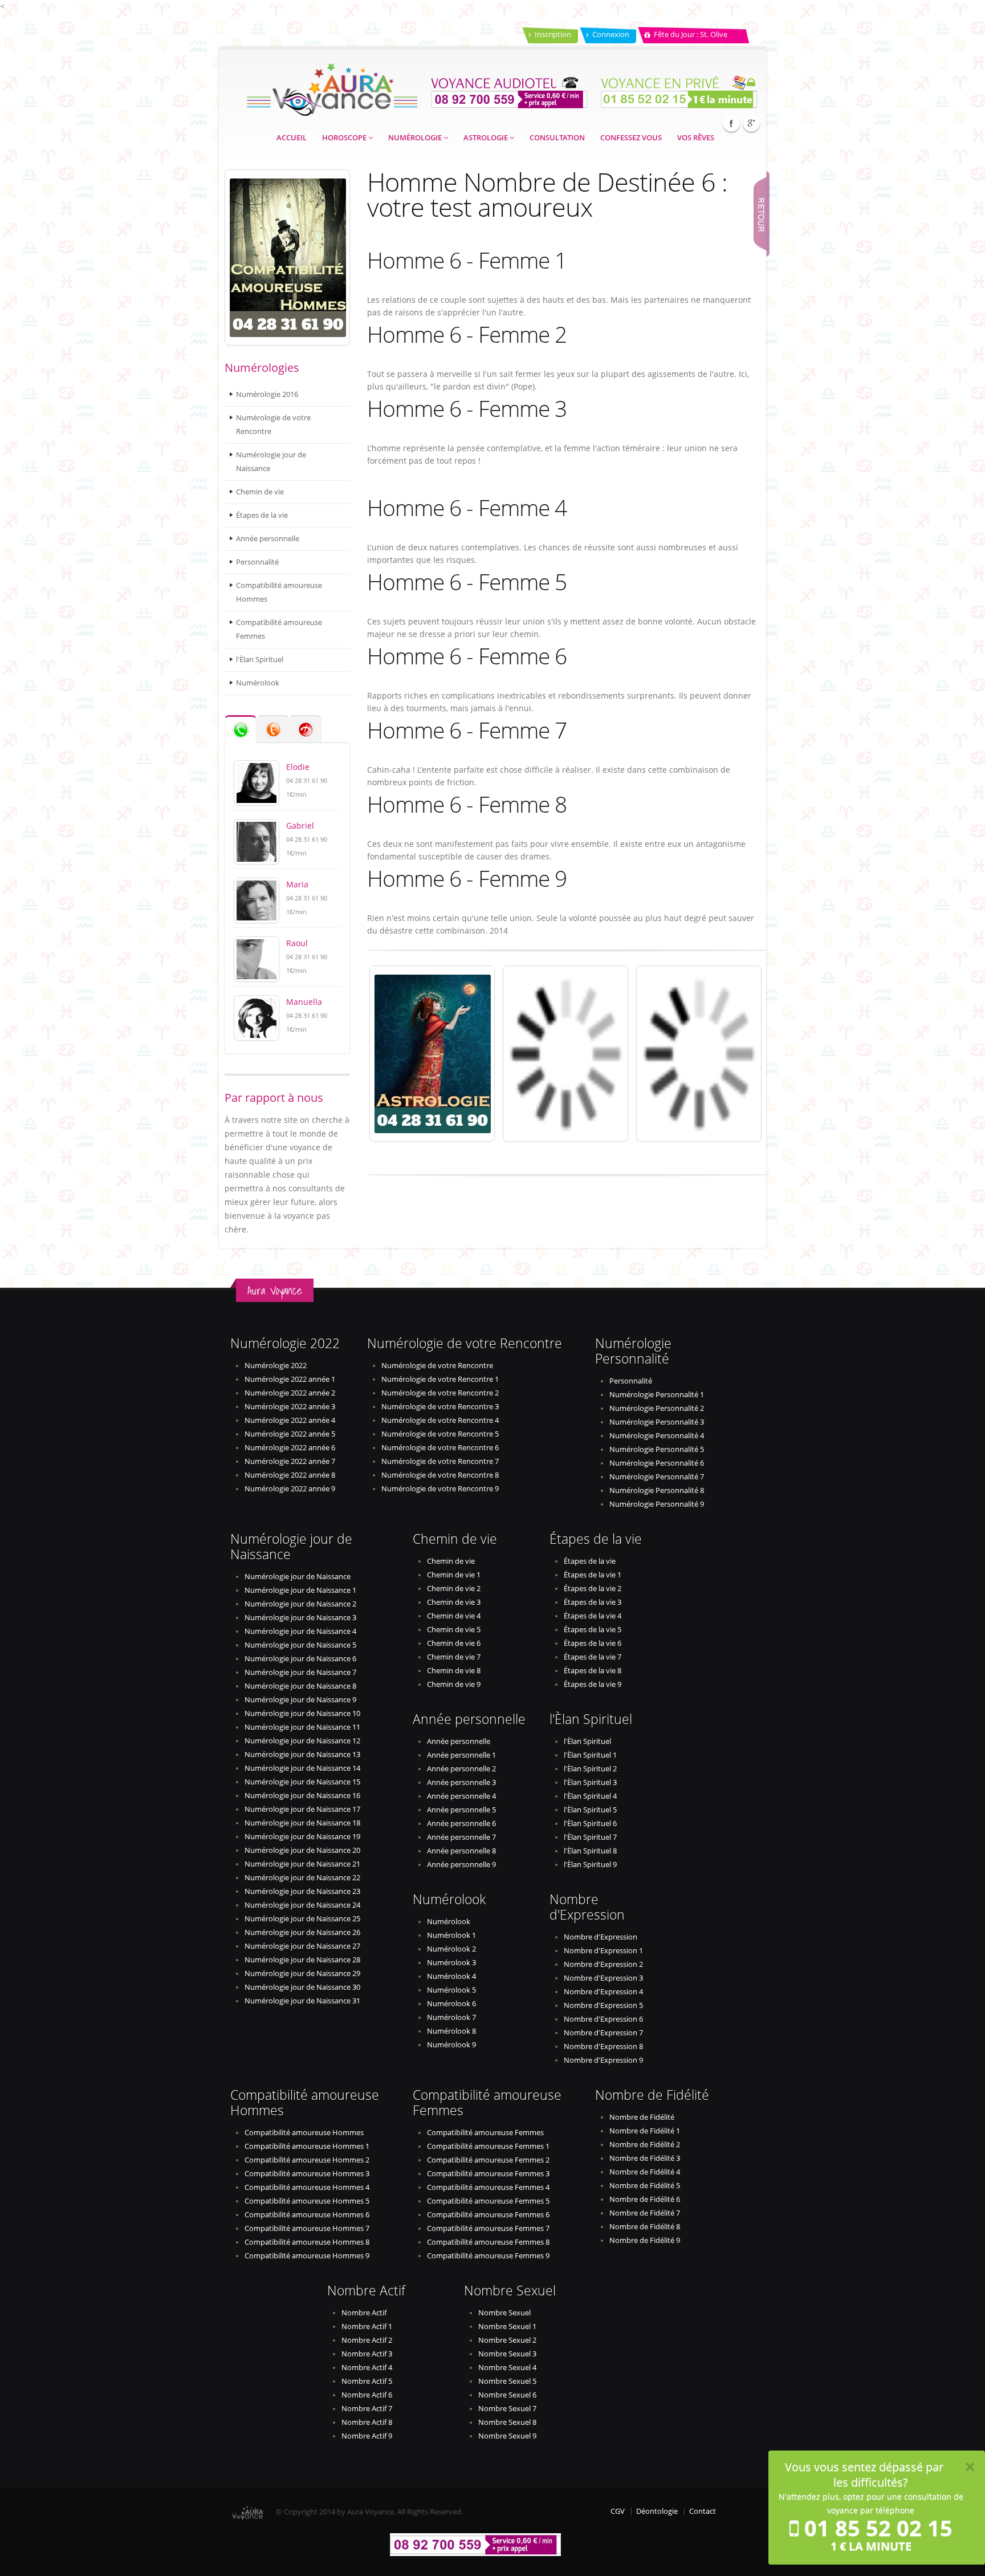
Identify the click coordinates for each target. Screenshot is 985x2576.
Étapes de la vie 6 (593, 1643)
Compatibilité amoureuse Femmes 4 (488, 2187)
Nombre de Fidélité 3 (645, 2158)
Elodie (298, 767)
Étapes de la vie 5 (593, 1630)
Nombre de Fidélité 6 (645, 2199)
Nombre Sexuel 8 (507, 2422)
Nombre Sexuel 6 (507, 2395)
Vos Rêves (696, 138)
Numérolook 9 (451, 2045)
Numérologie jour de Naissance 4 (300, 1631)
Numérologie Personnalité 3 (657, 1422)
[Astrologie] (432, 1054)
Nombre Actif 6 (367, 2395)
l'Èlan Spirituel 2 (590, 1769)
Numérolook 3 (451, 1963)
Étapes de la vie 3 (593, 1602)
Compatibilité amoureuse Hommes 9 (307, 2256)
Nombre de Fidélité (642, 2117)
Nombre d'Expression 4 (603, 1992)
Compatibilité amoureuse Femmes (279, 629)
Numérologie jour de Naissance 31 (302, 2001)
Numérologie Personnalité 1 (657, 1395)
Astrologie (487, 138)
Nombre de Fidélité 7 (645, 2213)
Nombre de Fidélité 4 (645, 2172)
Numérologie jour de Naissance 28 (302, 1960)
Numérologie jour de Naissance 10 (302, 1713)
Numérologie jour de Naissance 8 (300, 1686)
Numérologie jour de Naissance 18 (302, 1823)
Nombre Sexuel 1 (507, 2326)
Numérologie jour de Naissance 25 (302, 1919)
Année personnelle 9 (461, 1865)
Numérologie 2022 (276, 1366)
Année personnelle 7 (461, 1837)
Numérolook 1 (451, 1935)
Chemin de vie (260, 492)
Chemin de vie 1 (454, 1575)
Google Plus (751, 123)
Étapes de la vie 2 (593, 1589)
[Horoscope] (565, 1054)
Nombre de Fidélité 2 (645, 2145)
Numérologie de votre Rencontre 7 (440, 1461)
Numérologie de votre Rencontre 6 (440, 1448)
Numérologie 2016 (267, 394)
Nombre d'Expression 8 (603, 2046)
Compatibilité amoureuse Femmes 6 (488, 2215)
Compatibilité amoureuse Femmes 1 (488, 2146)
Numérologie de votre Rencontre (273, 425)
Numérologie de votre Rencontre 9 (440, 1489)
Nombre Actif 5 (367, 2381)
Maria (297, 884)
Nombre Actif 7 (367, 2409)
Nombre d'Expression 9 (603, 2060)
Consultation (557, 138)
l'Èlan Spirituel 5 (590, 1810)
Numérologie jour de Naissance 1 (300, 1590)
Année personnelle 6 (461, 1824)
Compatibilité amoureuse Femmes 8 (488, 2242)
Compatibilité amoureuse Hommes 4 (307, 2187)
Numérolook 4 (451, 1976)
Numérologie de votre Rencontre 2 (440, 1393)
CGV (618, 2511)
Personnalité (257, 562)
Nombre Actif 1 (367, 2326)
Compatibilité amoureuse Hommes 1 (307, 2146)
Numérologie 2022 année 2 (290, 1393)
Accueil (292, 138)
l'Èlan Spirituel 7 (590, 1837)
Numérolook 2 (451, 1949)
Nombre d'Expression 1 (603, 1951)
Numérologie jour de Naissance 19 (302, 1837)
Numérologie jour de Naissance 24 (302, 1905)
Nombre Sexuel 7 (507, 2409)
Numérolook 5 (451, 1990)
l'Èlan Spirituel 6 (590, 1824)
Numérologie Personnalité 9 (657, 1504)
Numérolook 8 (451, 2031)
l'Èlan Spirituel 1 (590, 1755)
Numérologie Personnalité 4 (657, 1436)
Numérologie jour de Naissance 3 (300, 1618)
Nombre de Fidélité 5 (645, 2186)
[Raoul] (257, 958)
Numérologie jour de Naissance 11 (302, 1727)
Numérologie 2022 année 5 (290, 1434)
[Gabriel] (257, 841)
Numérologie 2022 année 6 (290, 1448)
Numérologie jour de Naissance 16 (302, 1796)
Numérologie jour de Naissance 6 (300, 1659)
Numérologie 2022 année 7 (290, 1461)
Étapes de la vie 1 (593, 1575)
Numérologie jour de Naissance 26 (302, 1932)
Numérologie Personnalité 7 (657, 1477)
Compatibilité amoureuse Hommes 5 (307, 2201)
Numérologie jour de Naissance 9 (300, 1700)
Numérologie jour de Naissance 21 (302, 1864)
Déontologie (657, 2511)
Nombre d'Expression (601, 1937)
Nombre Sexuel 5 (507, 2381)
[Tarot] (699, 1054)
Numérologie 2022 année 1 (290, 1379)
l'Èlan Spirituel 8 (590, 1851)
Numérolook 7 (451, 2017)
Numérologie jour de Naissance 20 (302, 1850)
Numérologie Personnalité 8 (657, 1490)
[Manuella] (257, 1017)
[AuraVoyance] (332, 86)
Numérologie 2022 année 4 (290, 1420)
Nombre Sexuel (504, 2313)
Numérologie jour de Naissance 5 (300, 1645)
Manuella (304, 1002)
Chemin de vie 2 (454, 1589)
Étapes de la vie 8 (593, 1671)
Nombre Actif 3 (367, 2354)
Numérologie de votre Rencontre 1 (440, 1379)
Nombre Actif (364, 2313)
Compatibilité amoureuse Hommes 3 (307, 2174)
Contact (703, 2511)
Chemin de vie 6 (454, 1643)
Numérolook (258, 683)
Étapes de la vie (262, 515)
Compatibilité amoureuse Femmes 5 (488, 2201)
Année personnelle (268, 539)
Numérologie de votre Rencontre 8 (440, 1475)
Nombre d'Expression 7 (603, 2033)
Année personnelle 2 (461, 1769)
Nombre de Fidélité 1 (645, 2131)
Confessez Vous (631, 138)
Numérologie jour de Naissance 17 (302, 1809)
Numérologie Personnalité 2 (657, 1408)
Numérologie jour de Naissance (271, 462)
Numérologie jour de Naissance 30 (302, 1987)
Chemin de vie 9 (454, 1684)
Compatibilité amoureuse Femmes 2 (488, 2160)
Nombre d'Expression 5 (603, 2005)
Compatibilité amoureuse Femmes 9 (488, 2256)
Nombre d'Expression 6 (603, 2019)
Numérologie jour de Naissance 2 (300, 1604)
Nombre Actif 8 (367, 2422)
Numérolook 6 (451, 2004)
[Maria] (257, 900)
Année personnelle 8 (461, 1851)
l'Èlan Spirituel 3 (590, 1782)
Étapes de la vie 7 (593, 1657)
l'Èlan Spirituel (260, 660)
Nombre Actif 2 (367, 2340)
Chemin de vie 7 (454, 1657)
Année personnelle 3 (461, 1782)
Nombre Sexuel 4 (507, 2368)
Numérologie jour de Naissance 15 (302, 1782)
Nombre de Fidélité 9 (645, 2240)
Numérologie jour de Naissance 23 (302, 1891)
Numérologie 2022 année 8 (290, 1475)
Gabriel (300, 825)
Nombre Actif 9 (367, 2436)
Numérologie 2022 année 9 (290, 1489)
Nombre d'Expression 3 (603, 1978)
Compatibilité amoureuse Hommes (279, 592)
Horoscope (345, 138)
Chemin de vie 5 (454, 1630)
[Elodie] (257, 782)
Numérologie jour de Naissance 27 (302, 1946)
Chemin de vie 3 (454, 1602)
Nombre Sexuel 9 (507, 2436)
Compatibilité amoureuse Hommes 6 (307, 2215)
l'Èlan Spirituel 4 (590, 1796)
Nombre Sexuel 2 (507, 2340)
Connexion (611, 35)
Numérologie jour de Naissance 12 (302, 1741)
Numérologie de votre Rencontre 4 (440, 1420)
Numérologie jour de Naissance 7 (300, 1672)
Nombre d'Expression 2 (603, 1964)
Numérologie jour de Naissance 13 (302, 1754)
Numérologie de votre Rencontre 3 (440, 1407)
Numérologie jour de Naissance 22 (302, 1878)
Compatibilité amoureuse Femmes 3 (488, 2174)
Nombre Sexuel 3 (507, 2354)
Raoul (297, 943)
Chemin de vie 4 (454, 1616)
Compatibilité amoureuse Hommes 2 (307, 2160)
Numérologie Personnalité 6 (657, 1463)
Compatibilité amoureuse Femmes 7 (488, 2228)
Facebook (731, 123)
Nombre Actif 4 (367, 2368)
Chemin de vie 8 (454, 1671)
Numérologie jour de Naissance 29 (302, 1973)
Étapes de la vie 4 (593, 1616)
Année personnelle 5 (461, 1810)
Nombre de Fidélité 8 (645, 2227)
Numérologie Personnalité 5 (657, 1449)
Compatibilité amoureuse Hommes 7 (307, 2228)
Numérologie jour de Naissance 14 (302, 1768)
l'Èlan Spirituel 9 (590, 1865)
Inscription (553, 35)
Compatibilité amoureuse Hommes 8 (307, 2242)
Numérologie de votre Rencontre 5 (440, 1434)
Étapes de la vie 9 (593, 1684)
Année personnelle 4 (461, 1796)
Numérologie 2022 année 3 (290, 1407)
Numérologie (416, 138)
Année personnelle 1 (461, 1755)
